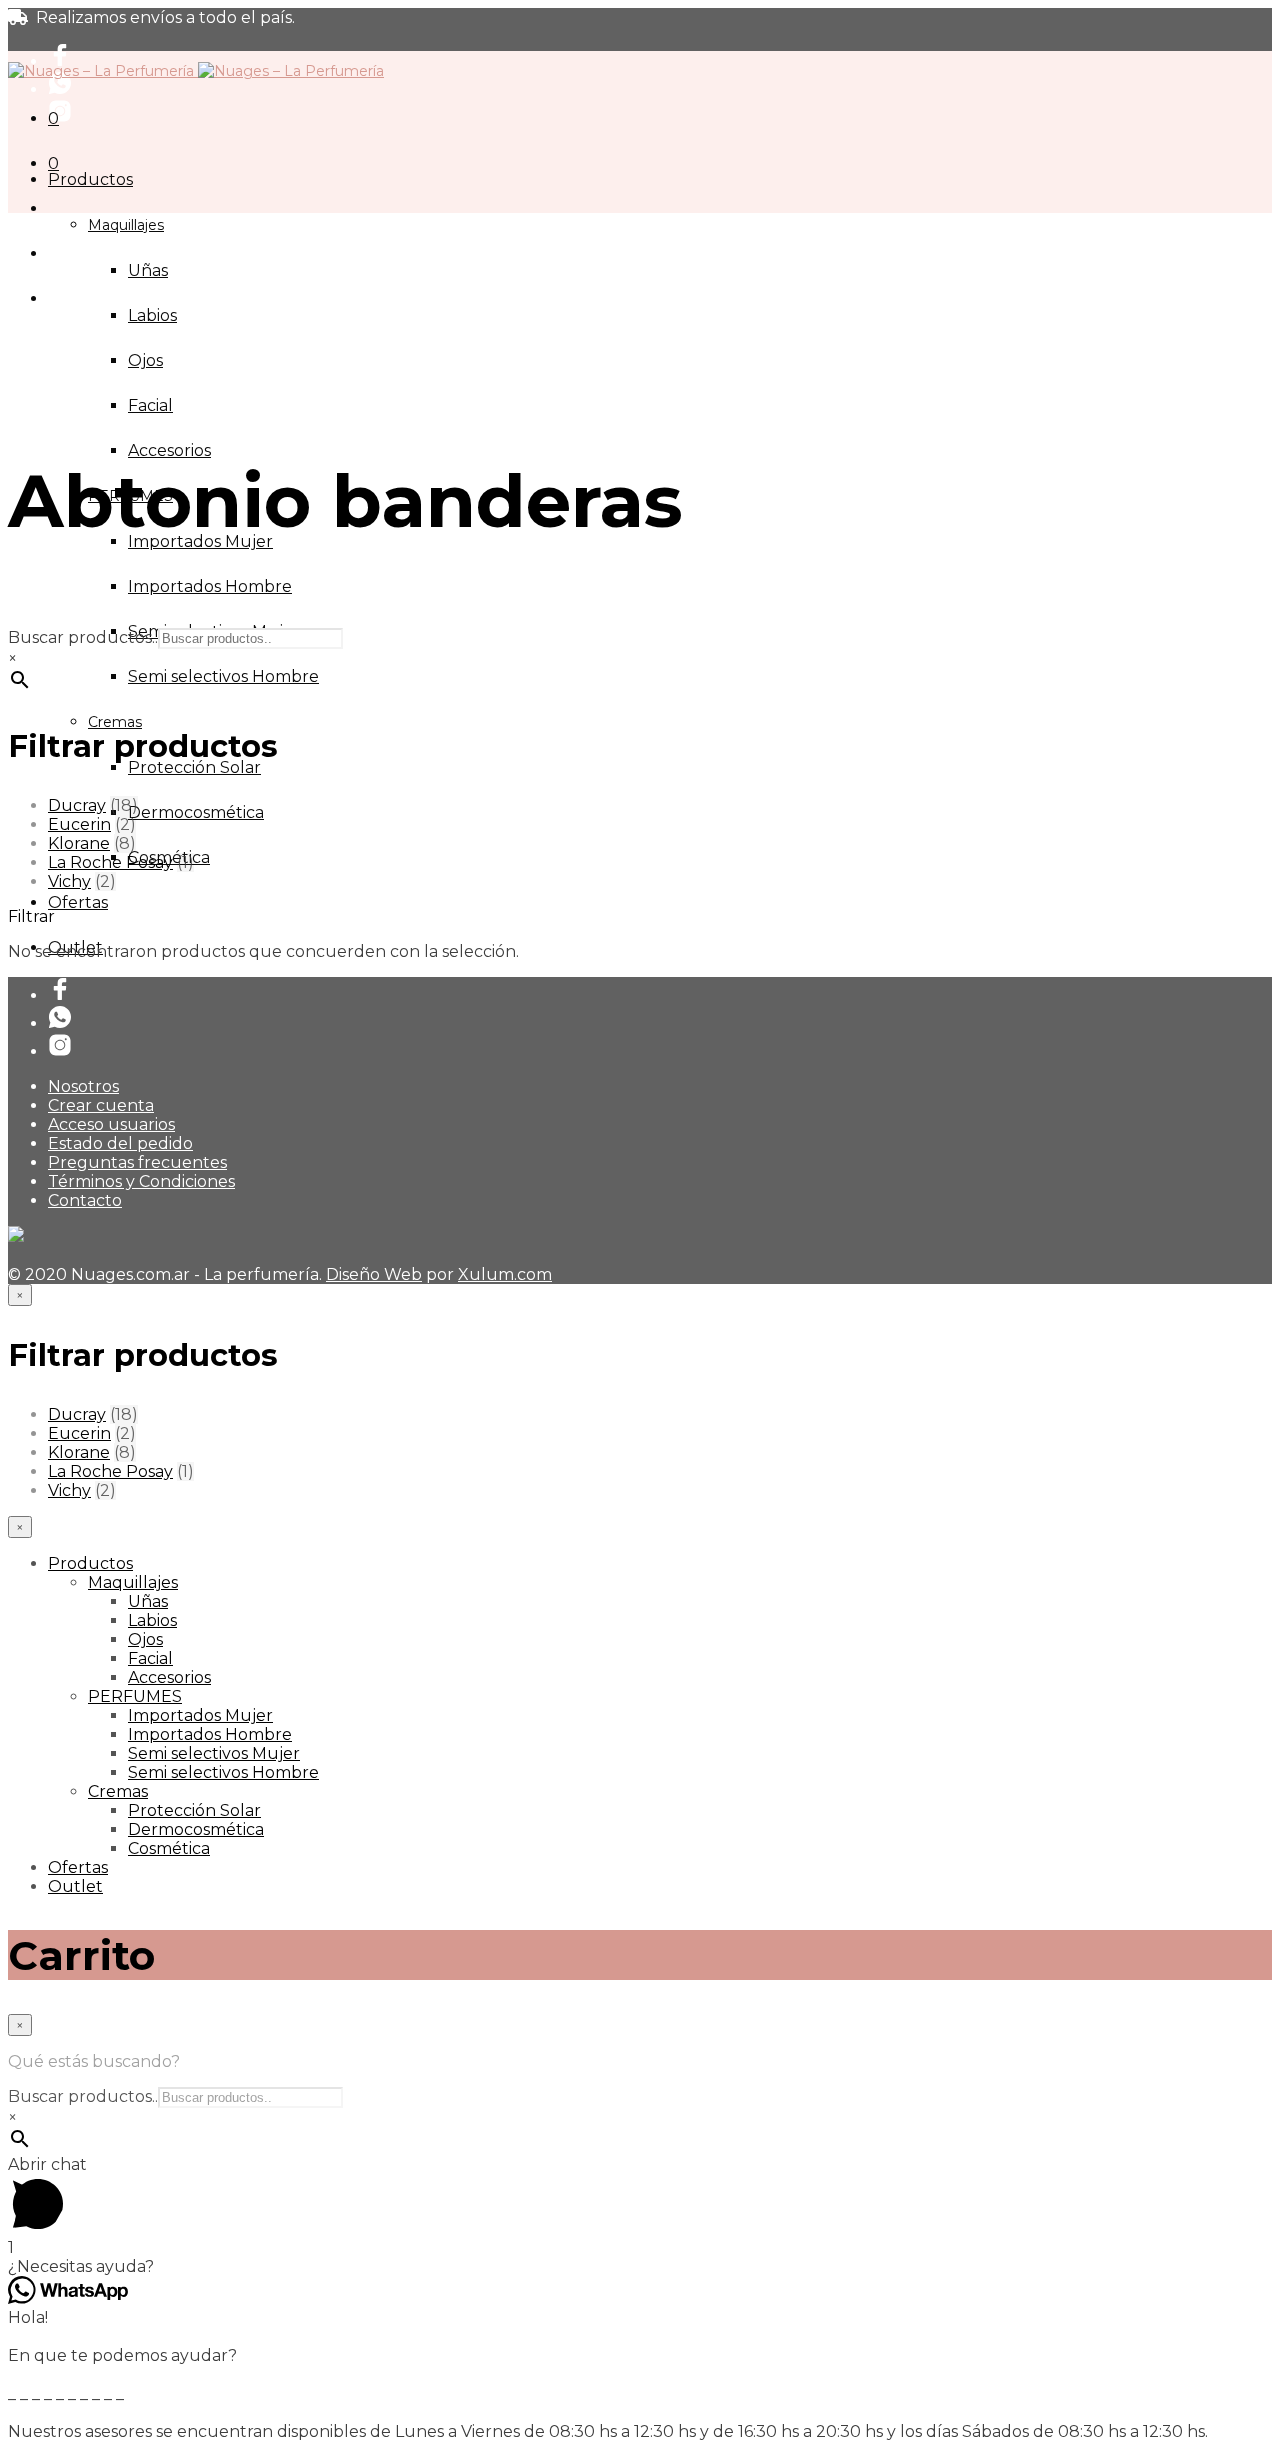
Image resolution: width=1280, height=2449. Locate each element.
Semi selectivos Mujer (214, 1753)
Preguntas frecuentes (137, 1162)
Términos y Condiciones (141, 1181)
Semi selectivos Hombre (223, 676)
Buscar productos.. (83, 637)
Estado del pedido (120, 1143)
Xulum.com (505, 1274)
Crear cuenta (101, 1105)
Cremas (115, 722)
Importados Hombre (210, 586)
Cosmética (169, 1848)
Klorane (79, 843)
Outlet (75, 1886)
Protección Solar (194, 767)
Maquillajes (126, 225)
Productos (90, 179)
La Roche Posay (110, 862)
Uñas (148, 270)
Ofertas (78, 902)
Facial (150, 405)
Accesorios (169, 450)
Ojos (145, 360)
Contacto (85, 1200)
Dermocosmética (196, 812)
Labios (152, 315)
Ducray (77, 805)
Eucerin (79, 824)
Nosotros (83, 1086)
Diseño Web (374, 1274)
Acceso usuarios (111, 1124)
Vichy (69, 881)
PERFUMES (135, 1696)
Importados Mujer (200, 1715)
